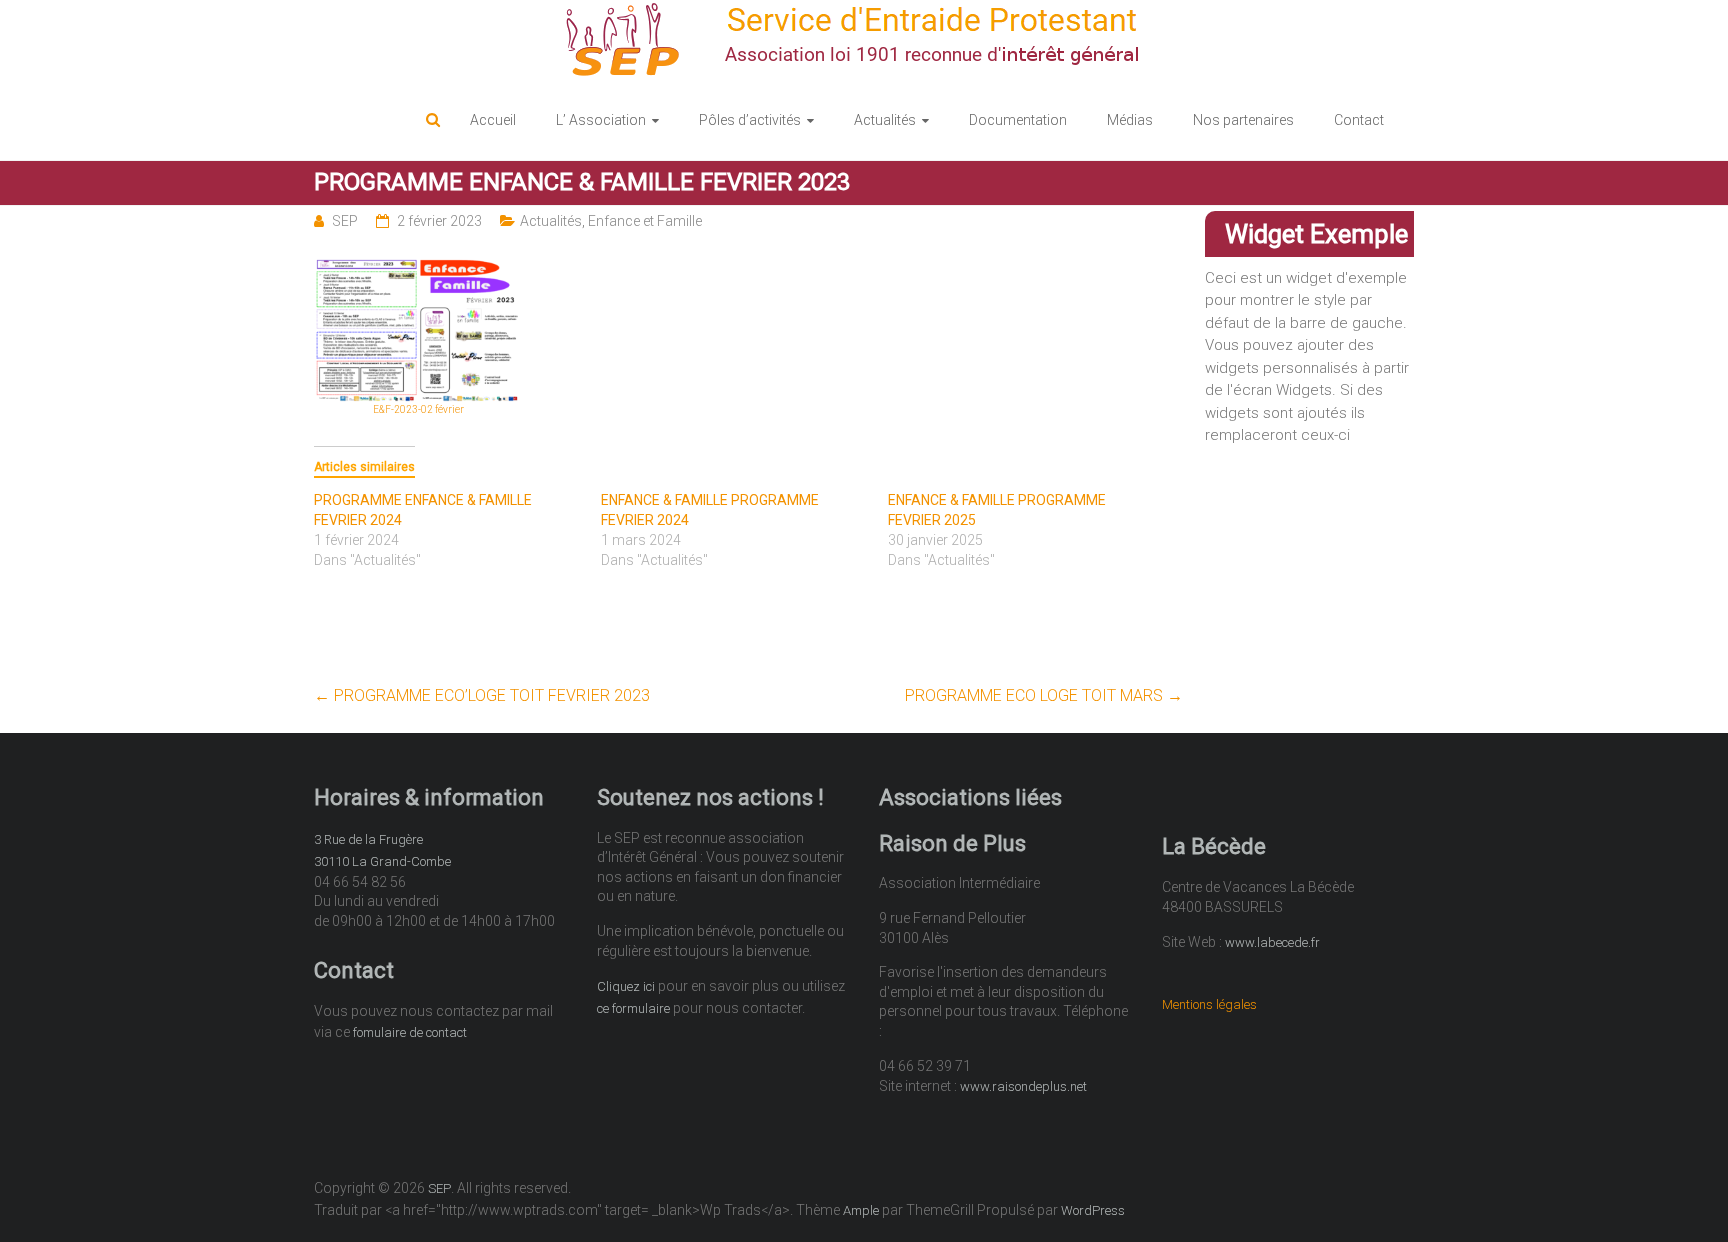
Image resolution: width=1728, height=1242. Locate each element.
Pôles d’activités (750, 120)
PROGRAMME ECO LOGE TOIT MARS (1044, 695)
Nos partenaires (1243, 120)
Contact (1359, 120)
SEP (345, 221)
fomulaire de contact (410, 1032)
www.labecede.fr (1272, 942)
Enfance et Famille (645, 221)
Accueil (493, 120)
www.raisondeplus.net (1023, 1086)
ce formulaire (633, 1008)
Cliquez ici (626, 986)
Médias (1130, 120)
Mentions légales (1209, 1004)
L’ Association (601, 120)
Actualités (885, 120)
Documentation (1018, 120)
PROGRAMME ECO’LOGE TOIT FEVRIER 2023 (482, 695)
